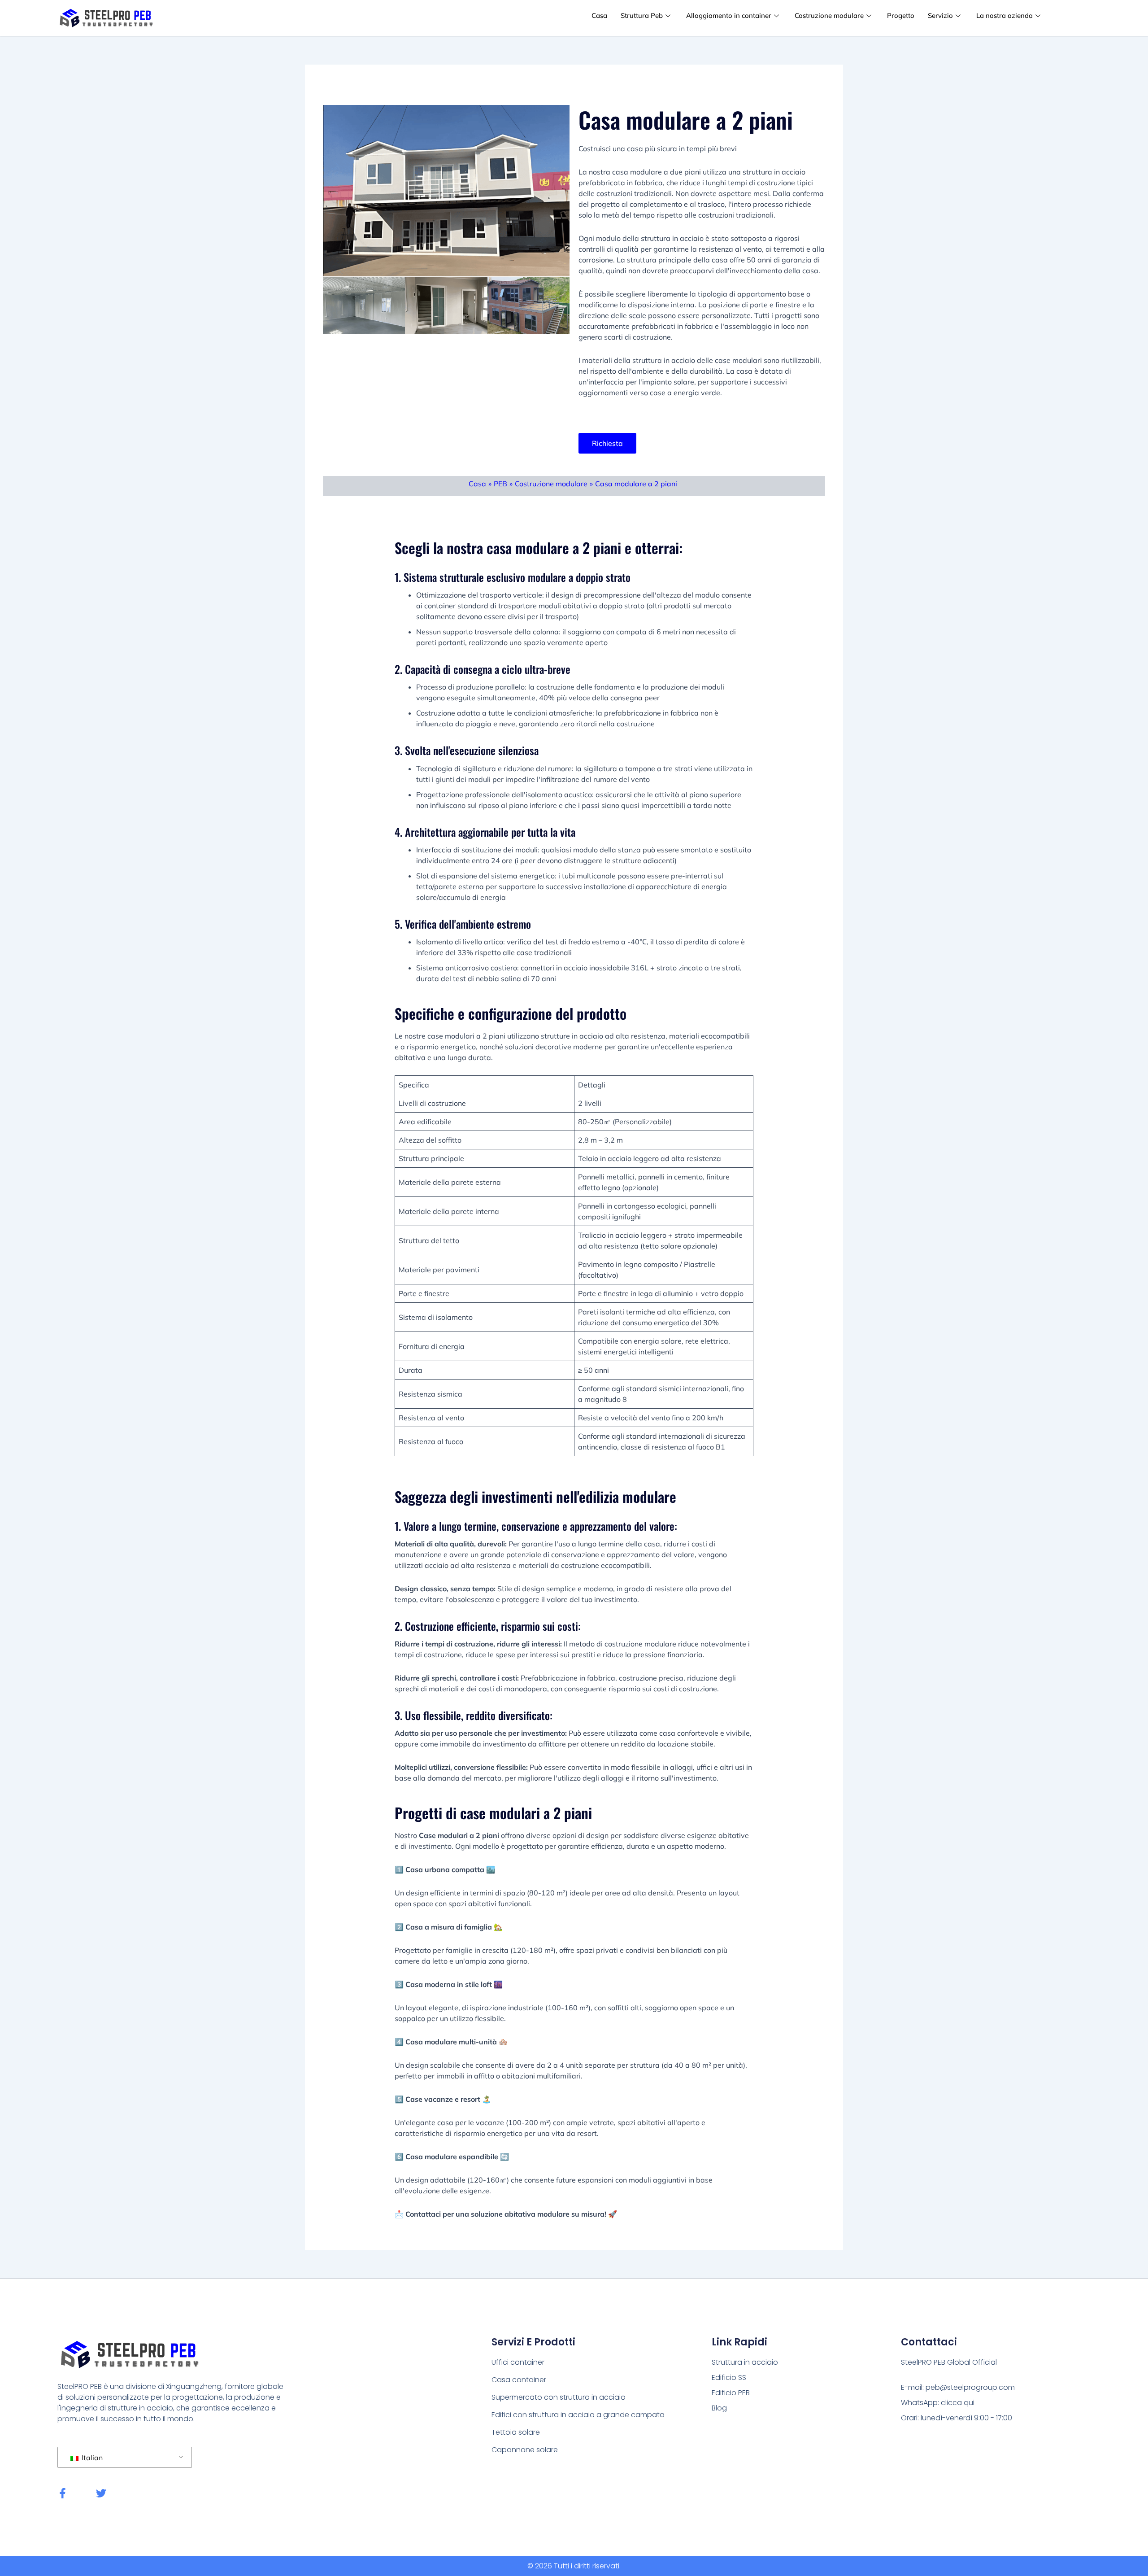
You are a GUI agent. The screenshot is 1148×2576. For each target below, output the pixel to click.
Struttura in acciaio (745, 2362)
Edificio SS (729, 2377)
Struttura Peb (642, 15)
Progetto (901, 15)
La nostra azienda (1004, 15)
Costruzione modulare (829, 15)
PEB (500, 484)
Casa (599, 15)
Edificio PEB (731, 2393)
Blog (719, 2408)
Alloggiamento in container (729, 15)
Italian (91, 2458)
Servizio (940, 15)
